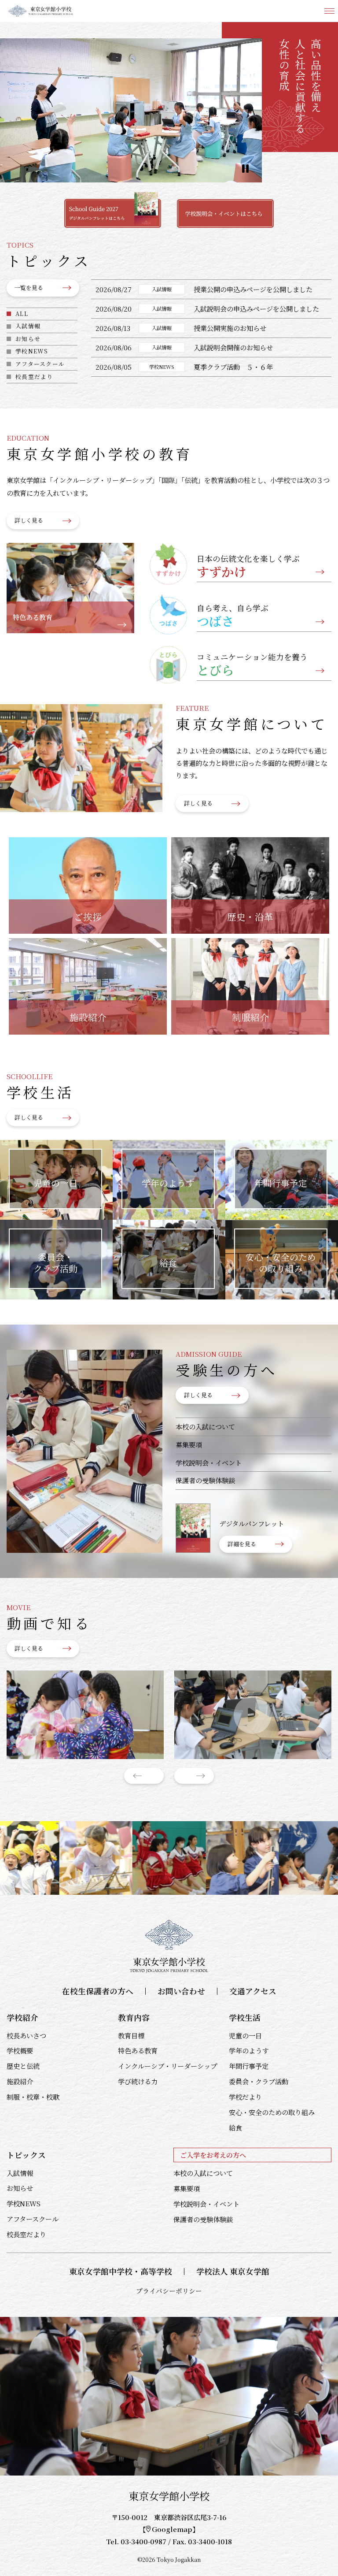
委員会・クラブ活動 (259, 2081)
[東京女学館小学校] (41, 11)
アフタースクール (40, 364)
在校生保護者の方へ (98, 1991)
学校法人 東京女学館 (233, 2271)
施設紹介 (20, 2081)
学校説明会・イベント (209, 1462)
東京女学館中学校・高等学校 (121, 2271)
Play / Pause (245, 169)
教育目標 (131, 2035)
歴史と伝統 (23, 2066)
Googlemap (172, 2529)
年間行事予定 (249, 2066)
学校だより (245, 2097)
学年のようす (249, 2050)
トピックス (26, 2155)
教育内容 (134, 2017)
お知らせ (28, 339)
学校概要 (20, 2050)
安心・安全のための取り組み (272, 2112)
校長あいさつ (26, 2035)
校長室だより (34, 377)
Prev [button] (144, 1776)
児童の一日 (245, 2035)
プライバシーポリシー (169, 2291)
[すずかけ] (85, 1715)
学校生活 (245, 2017)
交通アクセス (253, 1991)
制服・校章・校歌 (33, 2097)
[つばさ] (253, 1715)
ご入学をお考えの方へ (213, 2155)
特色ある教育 (138, 2050)
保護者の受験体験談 (205, 1480)
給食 (235, 2127)
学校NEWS (32, 351)
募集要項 (189, 1444)
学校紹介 (22, 2017)
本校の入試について (205, 1426)
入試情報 (28, 326)
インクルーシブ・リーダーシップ (167, 2066)
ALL (22, 314)
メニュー (329, 11)
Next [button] (194, 1776)
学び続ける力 (138, 2081)
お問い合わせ (181, 1991)
